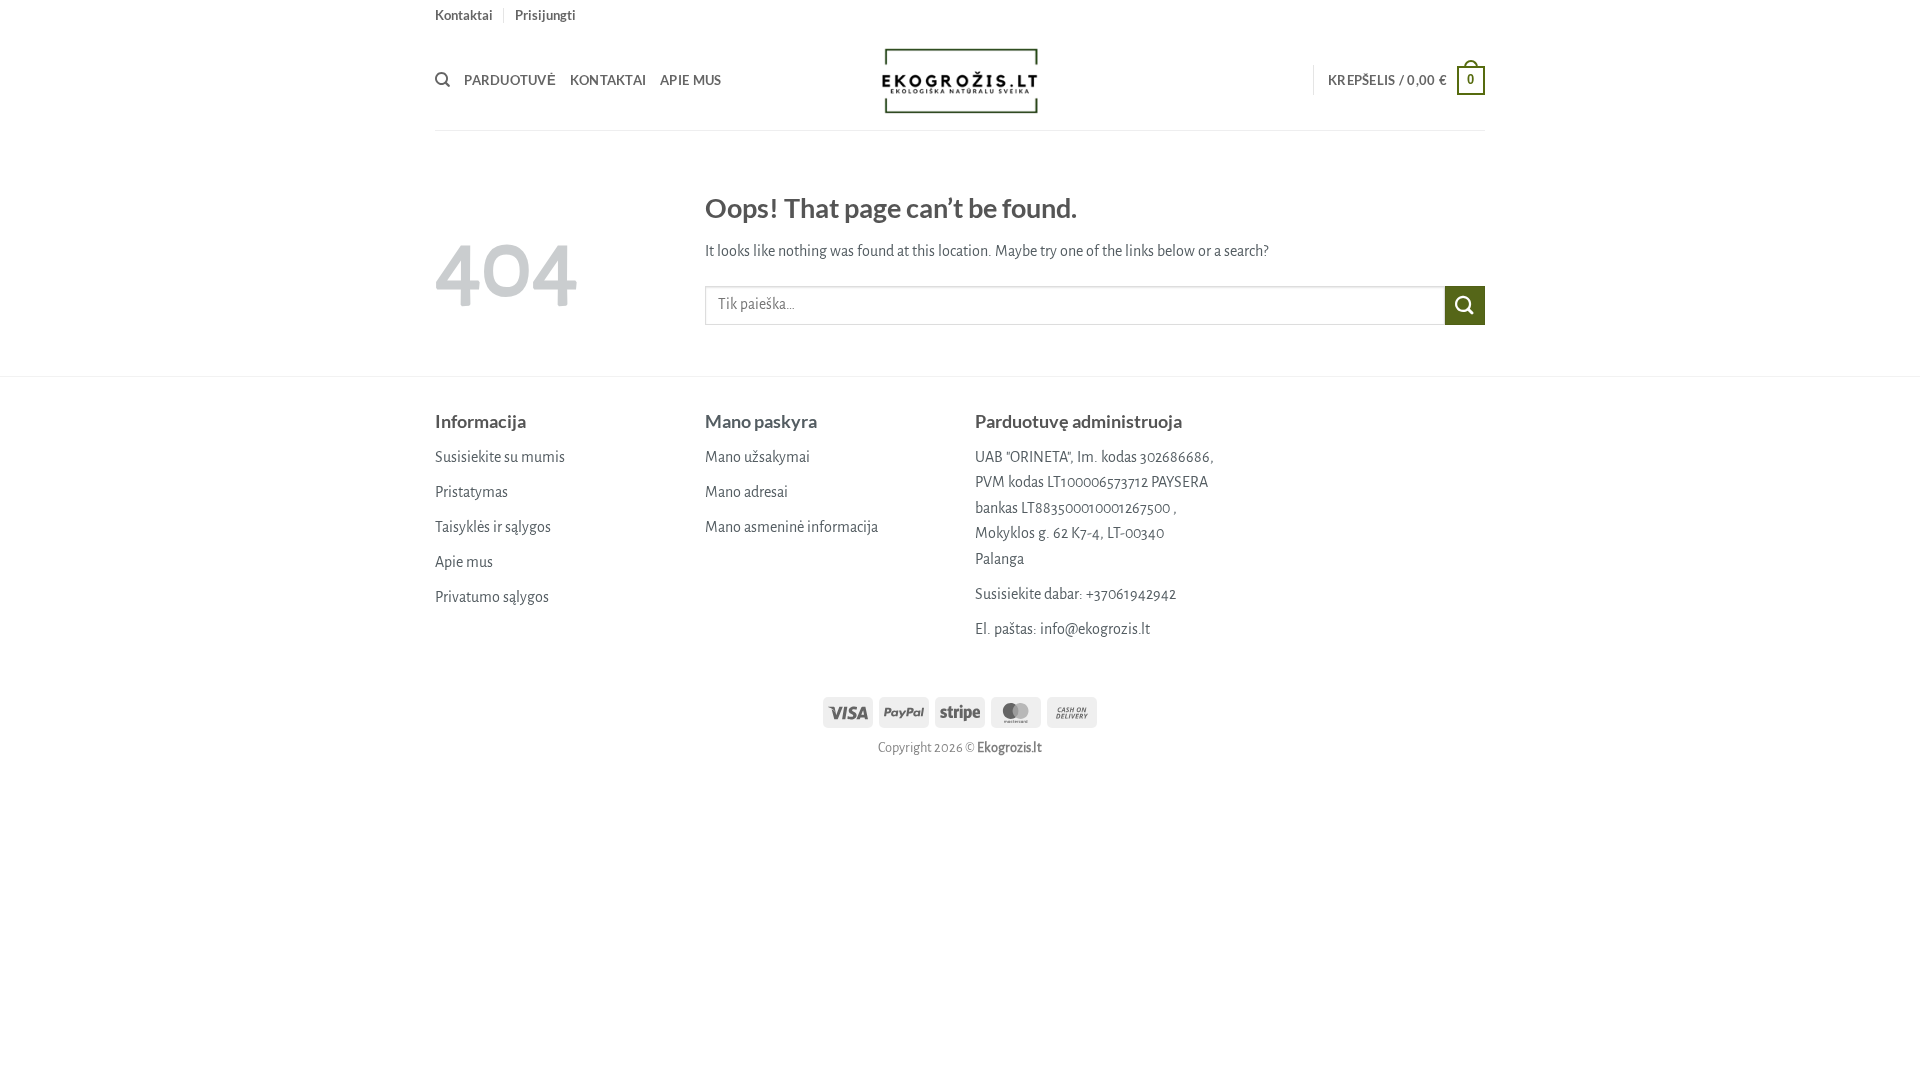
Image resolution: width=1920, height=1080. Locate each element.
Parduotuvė (510, 80)
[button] (545, 15)
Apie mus (690, 80)
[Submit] (1465, 305)
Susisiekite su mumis (500, 457)
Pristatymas (471, 492)
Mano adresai (746, 492)
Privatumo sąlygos (492, 597)
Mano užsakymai (757, 457)
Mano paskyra (761, 421)
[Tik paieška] (442, 80)
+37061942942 (1131, 594)
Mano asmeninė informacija (791, 527)
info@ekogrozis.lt (1095, 629)
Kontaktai (464, 15)
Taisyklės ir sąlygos (493, 527)
